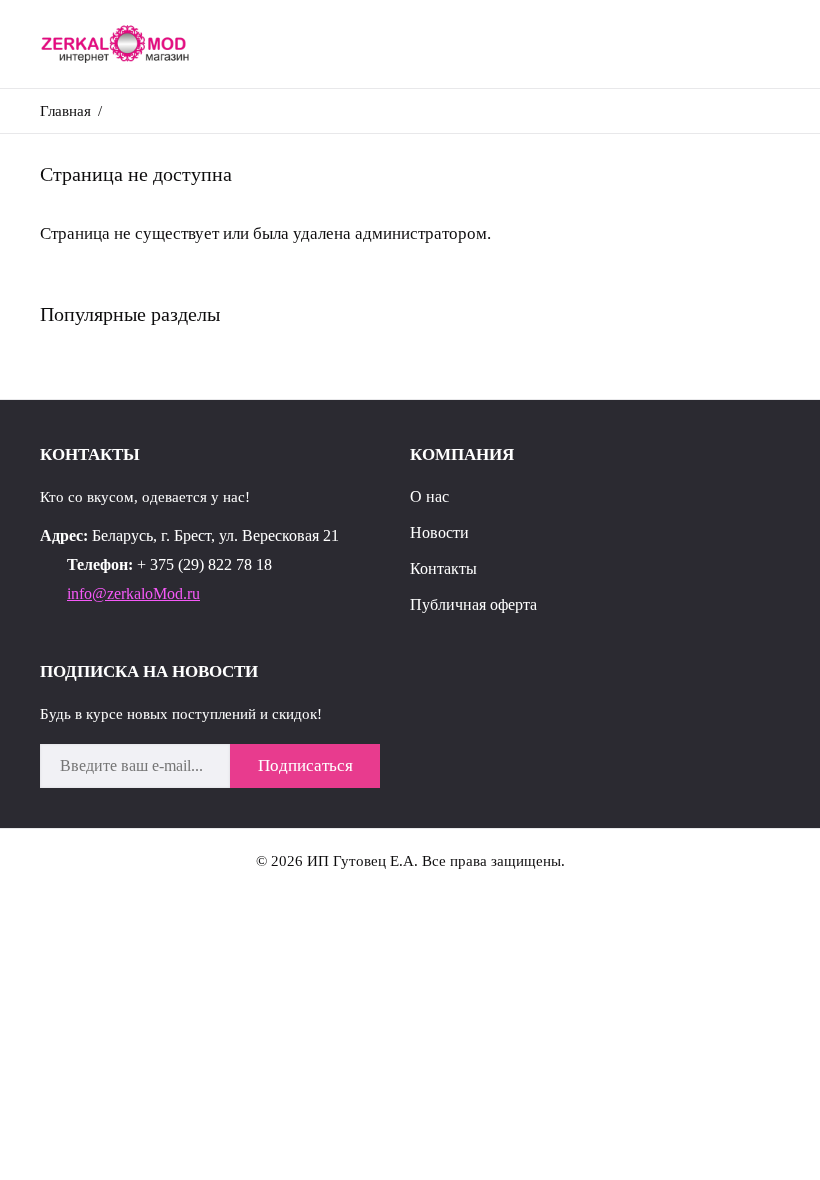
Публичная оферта (473, 604)
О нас (429, 496)
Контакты (443, 568)
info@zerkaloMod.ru (133, 593)
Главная (65, 111)
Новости (439, 532)
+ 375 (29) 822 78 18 (204, 564)
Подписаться (305, 765)
